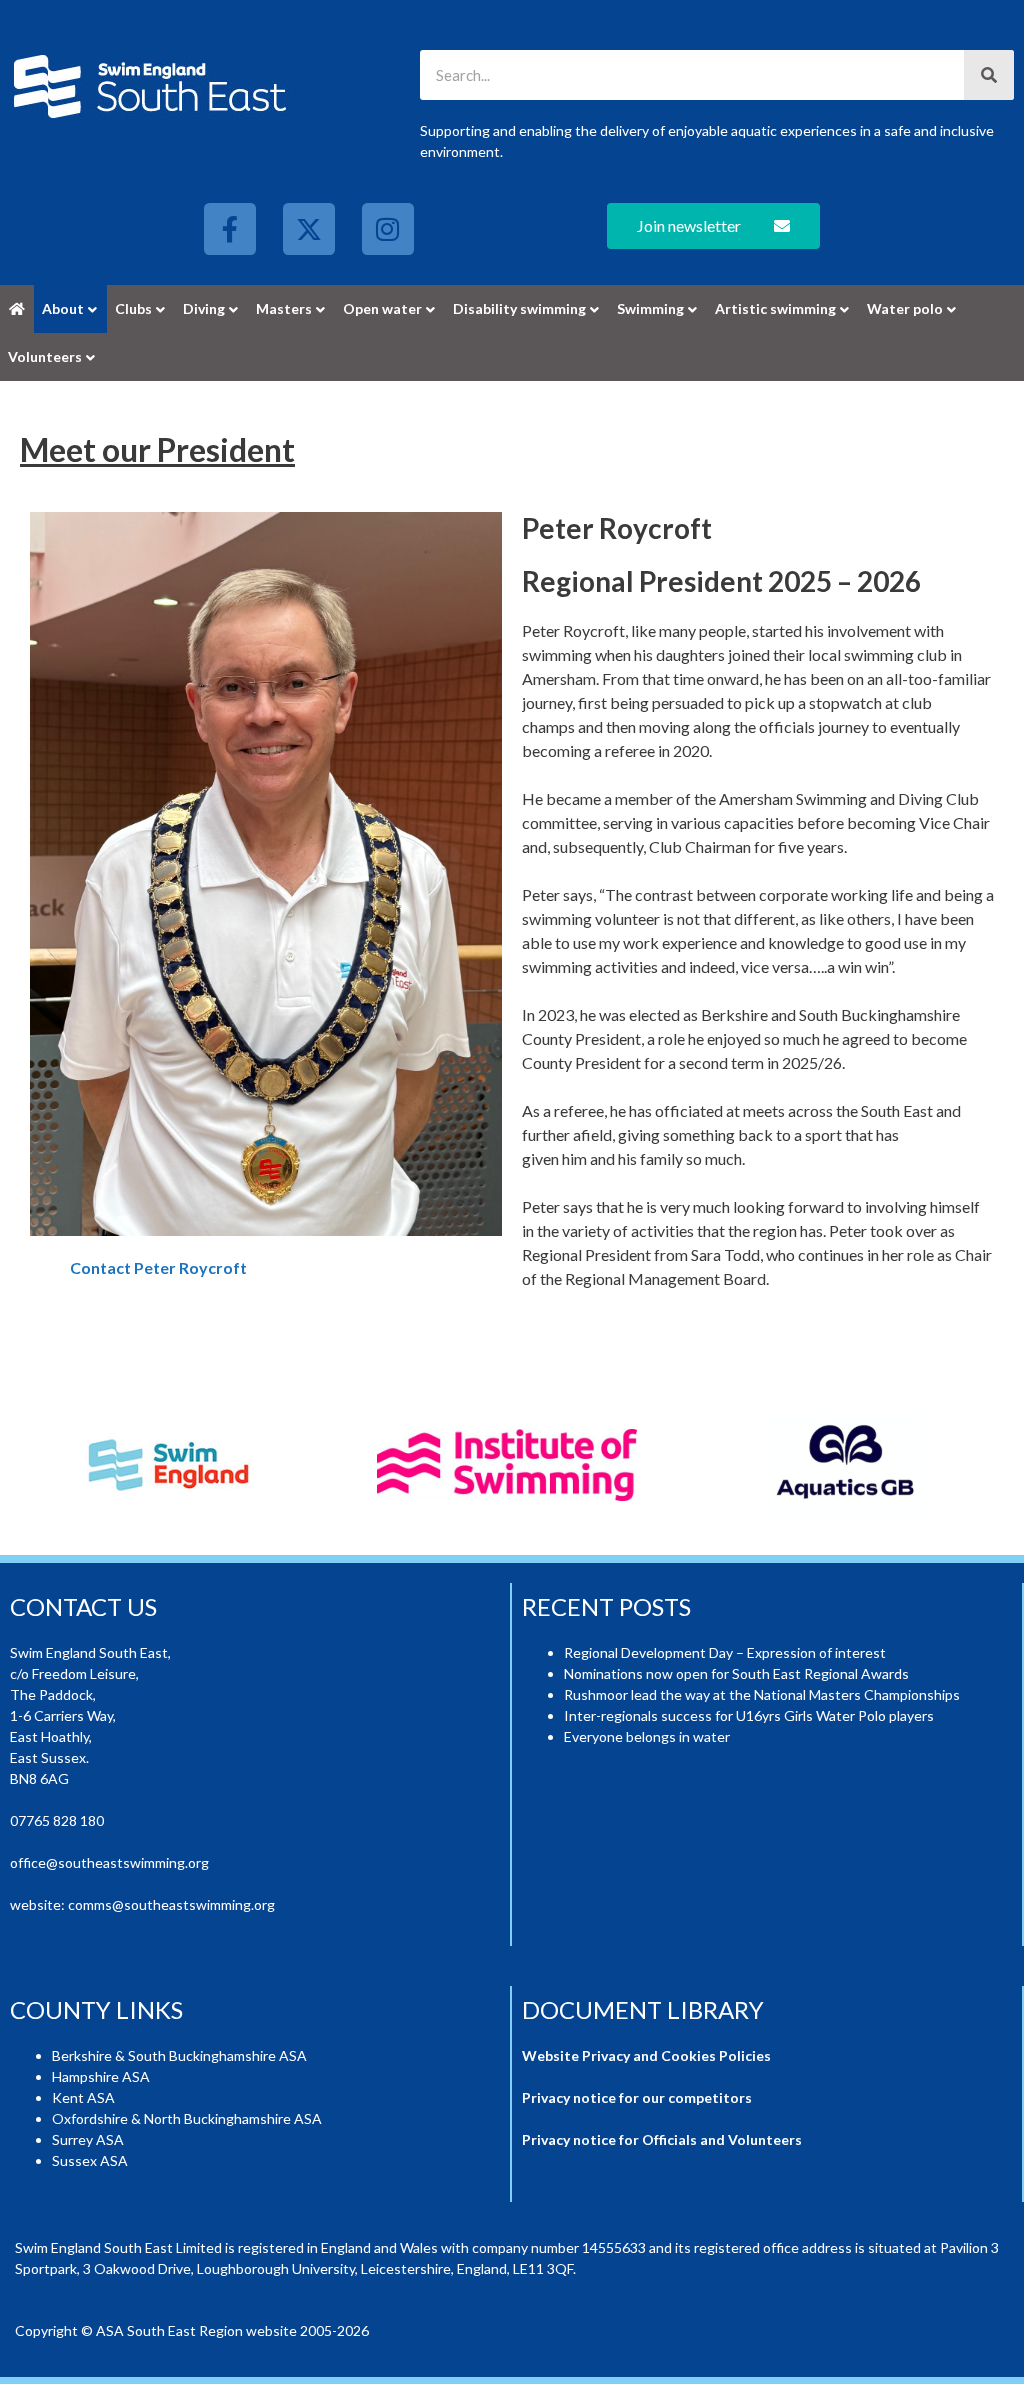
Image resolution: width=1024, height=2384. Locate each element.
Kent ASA (83, 2096)
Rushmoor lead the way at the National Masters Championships (762, 1693)
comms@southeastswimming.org (171, 1903)
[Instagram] (388, 229)
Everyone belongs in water (647, 1735)
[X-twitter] (309, 229)
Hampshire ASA (101, 2075)
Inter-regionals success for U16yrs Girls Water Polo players (749, 1714)
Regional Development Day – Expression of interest (725, 1651)
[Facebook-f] (230, 229)
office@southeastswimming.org (109, 1861)
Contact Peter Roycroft (158, 1267)
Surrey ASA (88, 2138)
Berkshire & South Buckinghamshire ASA (179, 2054)
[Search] (989, 75)
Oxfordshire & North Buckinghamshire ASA (187, 2117)
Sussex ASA (90, 2159)
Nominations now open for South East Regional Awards (736, 1672)
